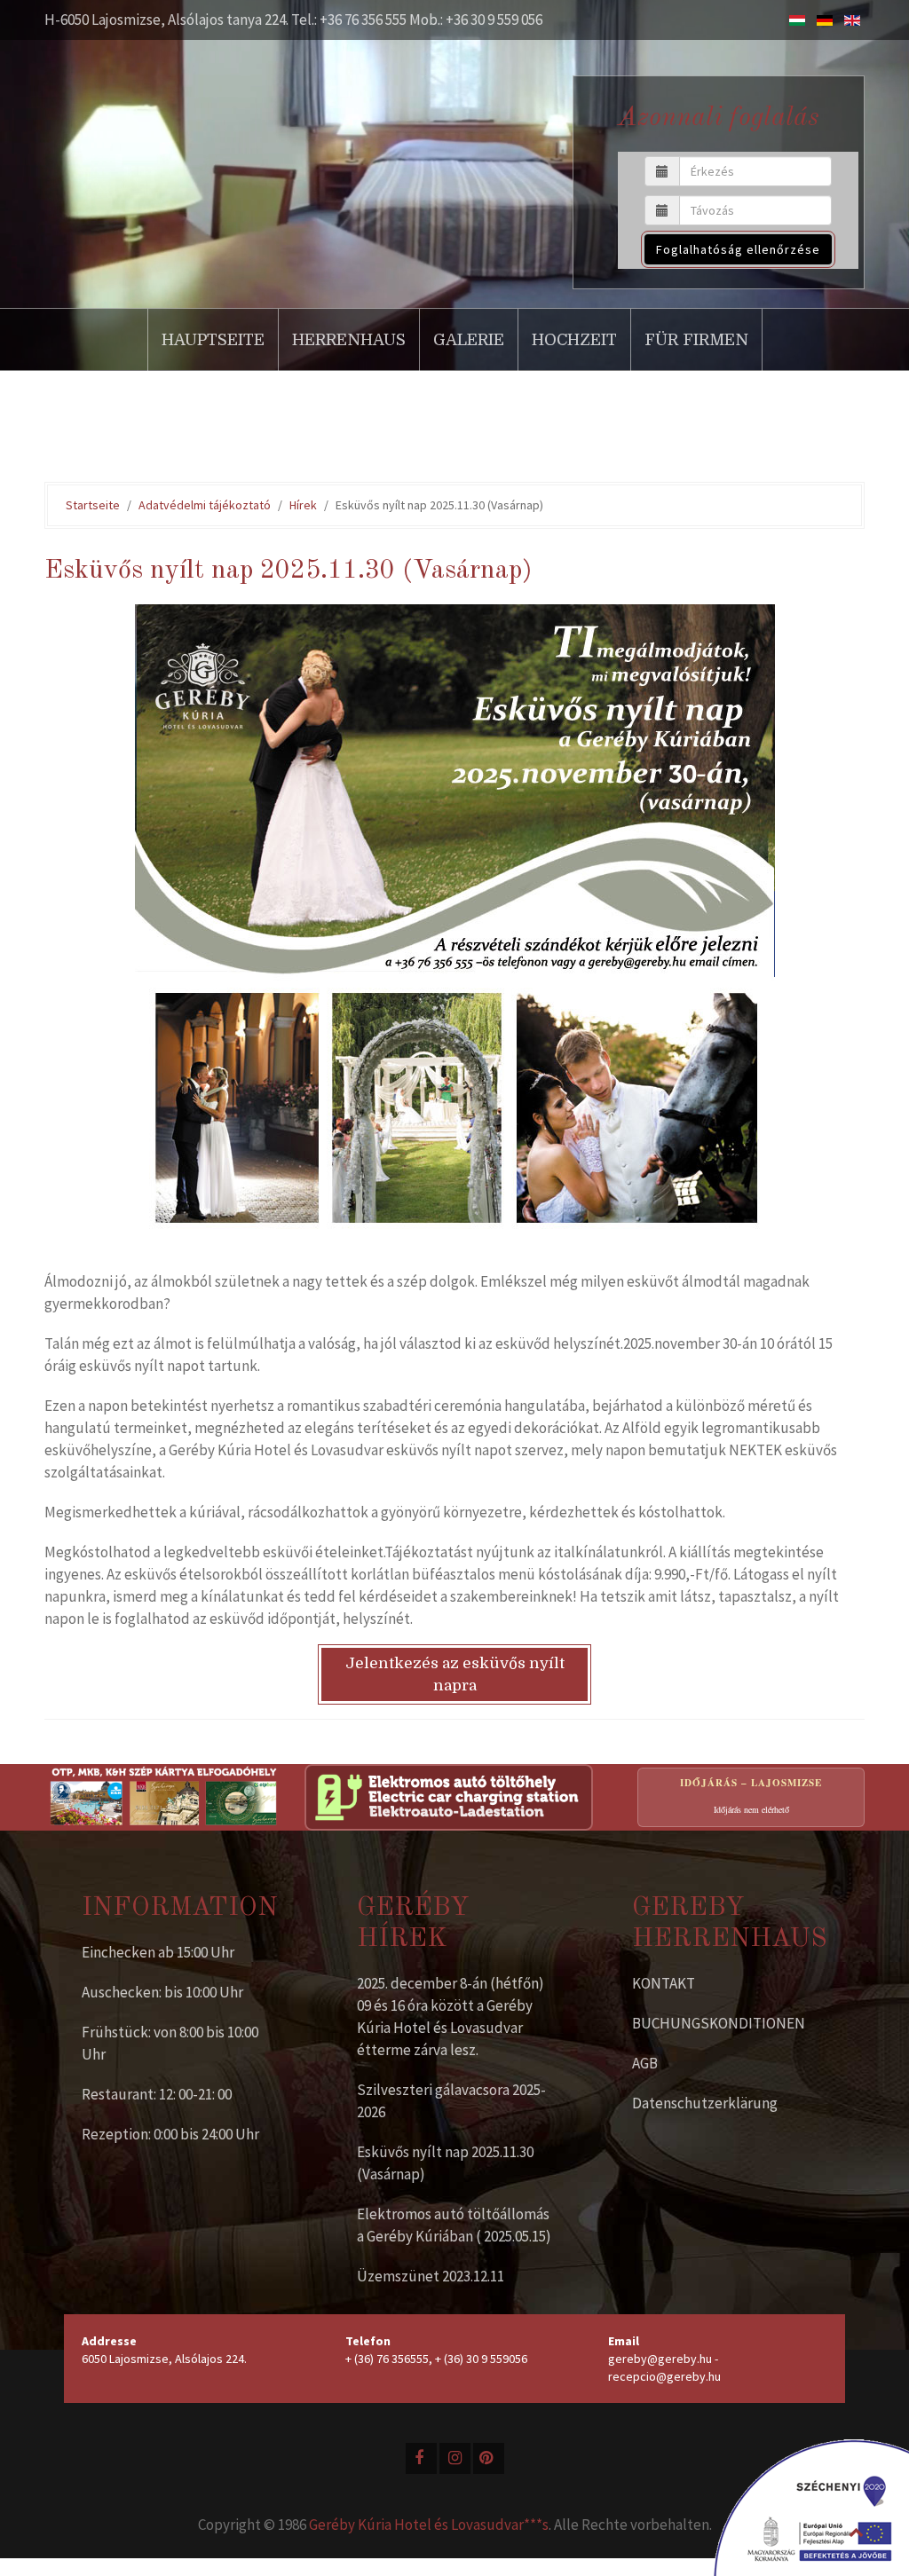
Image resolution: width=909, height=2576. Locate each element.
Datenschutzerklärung (705, 2103)
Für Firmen (696, 340)
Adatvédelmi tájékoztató (205, 505)
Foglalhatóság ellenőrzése (738, 249)
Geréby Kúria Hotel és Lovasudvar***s (429, 2525)
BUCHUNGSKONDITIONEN (719, 2023)
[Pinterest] (489, 2458)
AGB (645, 2063)
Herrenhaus (349, 340)
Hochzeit (574, 340)
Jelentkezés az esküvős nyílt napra (455, 1674)
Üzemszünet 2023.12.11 (431, 2276)
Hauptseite (213, 340)
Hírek (303, 505)
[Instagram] (455, 2458)
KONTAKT (664, 1983)
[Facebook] (421, 2458)
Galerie (469, 340)
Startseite (93, 505)
